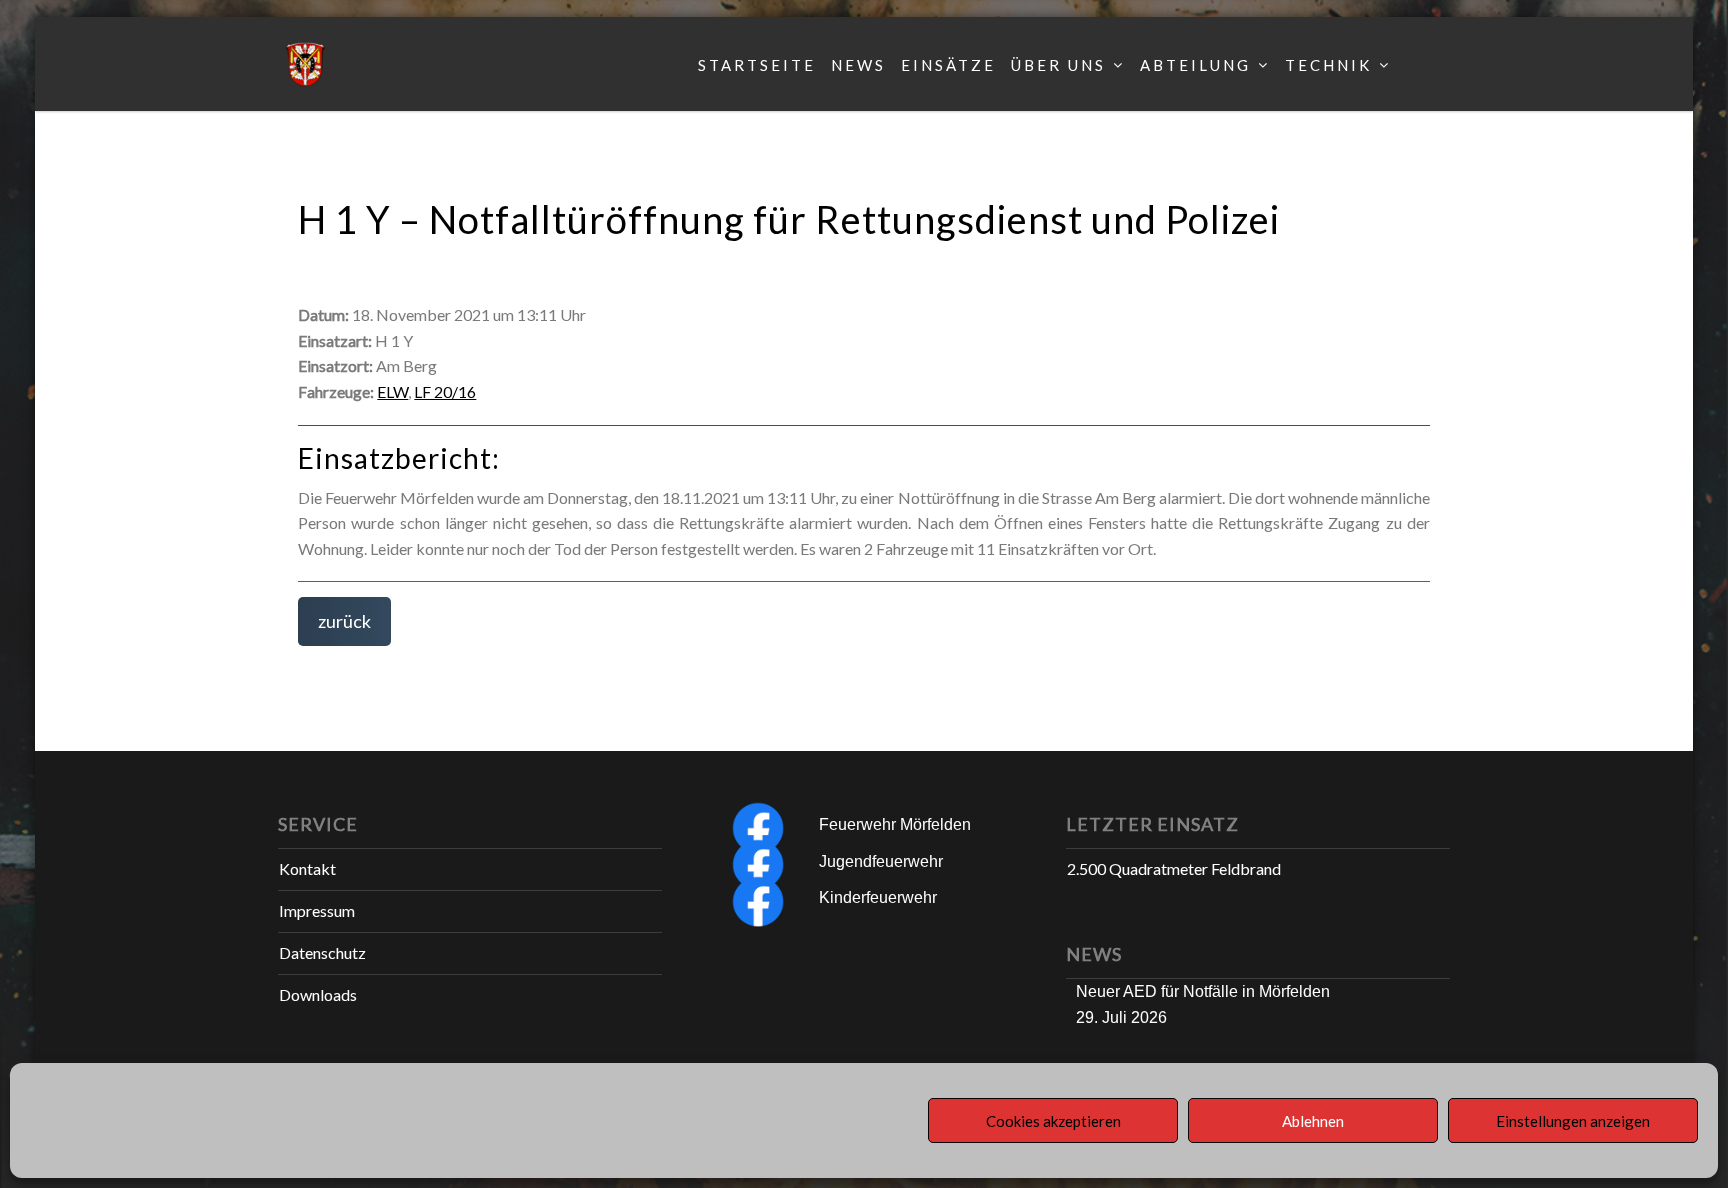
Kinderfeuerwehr (878, 897)
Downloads (318, 994)
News (858, 65)
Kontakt (307, 868)
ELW (392, 391)
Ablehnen (1313, 1121)
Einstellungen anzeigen (1573, 1121)
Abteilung (1195, 65)
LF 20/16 (445, 391)
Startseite (757, 65)
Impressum (317, 910)
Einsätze (948, 65)
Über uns (1058, 65)
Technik (1328, 65)
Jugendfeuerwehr (881, 861)
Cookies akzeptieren (1053, 1121)
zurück (344, 621)
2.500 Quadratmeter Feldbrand (1174, 868)
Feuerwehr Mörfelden (895, 824)
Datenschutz (322, 952)
